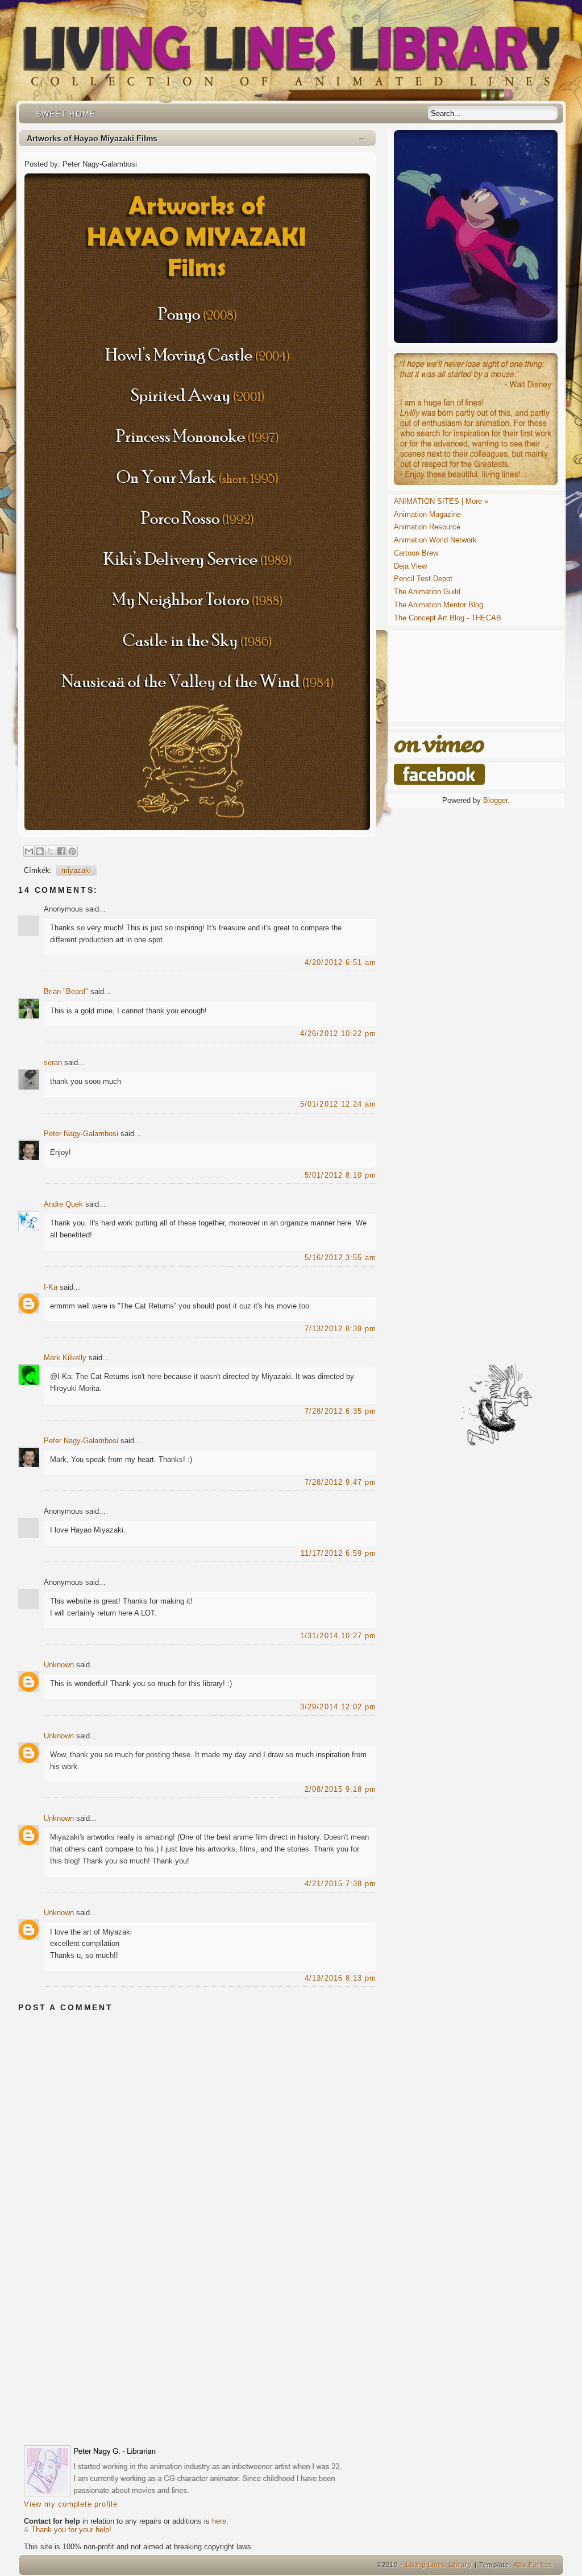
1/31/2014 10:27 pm (338, 1636)
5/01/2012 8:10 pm (340, 1175)
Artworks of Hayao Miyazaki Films (92, 138)
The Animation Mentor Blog (438, 605)
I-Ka (51, 1287)
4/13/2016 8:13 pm (340, 1978)
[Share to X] (51, 851)
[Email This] (29, 851)
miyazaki (76, 870)
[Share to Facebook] (61, 851)
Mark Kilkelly (65, 1358)
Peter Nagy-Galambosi (81, 1134)
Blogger (495, 800)
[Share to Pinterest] (72, 851)
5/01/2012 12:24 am (338, 1104)
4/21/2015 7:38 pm (340, 1884)
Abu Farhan (533, 2565)
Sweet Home (66, 114)
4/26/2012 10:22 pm (338, 1034)
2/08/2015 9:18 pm (340, 1789)
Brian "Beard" (66, 991)
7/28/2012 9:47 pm (340, 1482)
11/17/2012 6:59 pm (338, 1553)
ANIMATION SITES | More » (441, 501)
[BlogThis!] (40, 851)
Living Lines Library (439, 2565)
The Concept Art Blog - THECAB (448, 618)
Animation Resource (427, 527)
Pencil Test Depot (423, 579)
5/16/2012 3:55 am (340, 1258)
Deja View (410, 566)
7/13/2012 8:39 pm (340, 1329)
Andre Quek (63, 1204)
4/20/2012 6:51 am (340, 962)
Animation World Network (435, 540)
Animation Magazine (427, 514)
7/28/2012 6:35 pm (340, 1411)
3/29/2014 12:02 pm (338, 1707)
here (219, 2521)
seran (53, 1063)
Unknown (59, 1665)
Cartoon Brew (416, 553)
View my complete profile (71, 2504)
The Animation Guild (427, 592)
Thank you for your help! (71, 2530)
